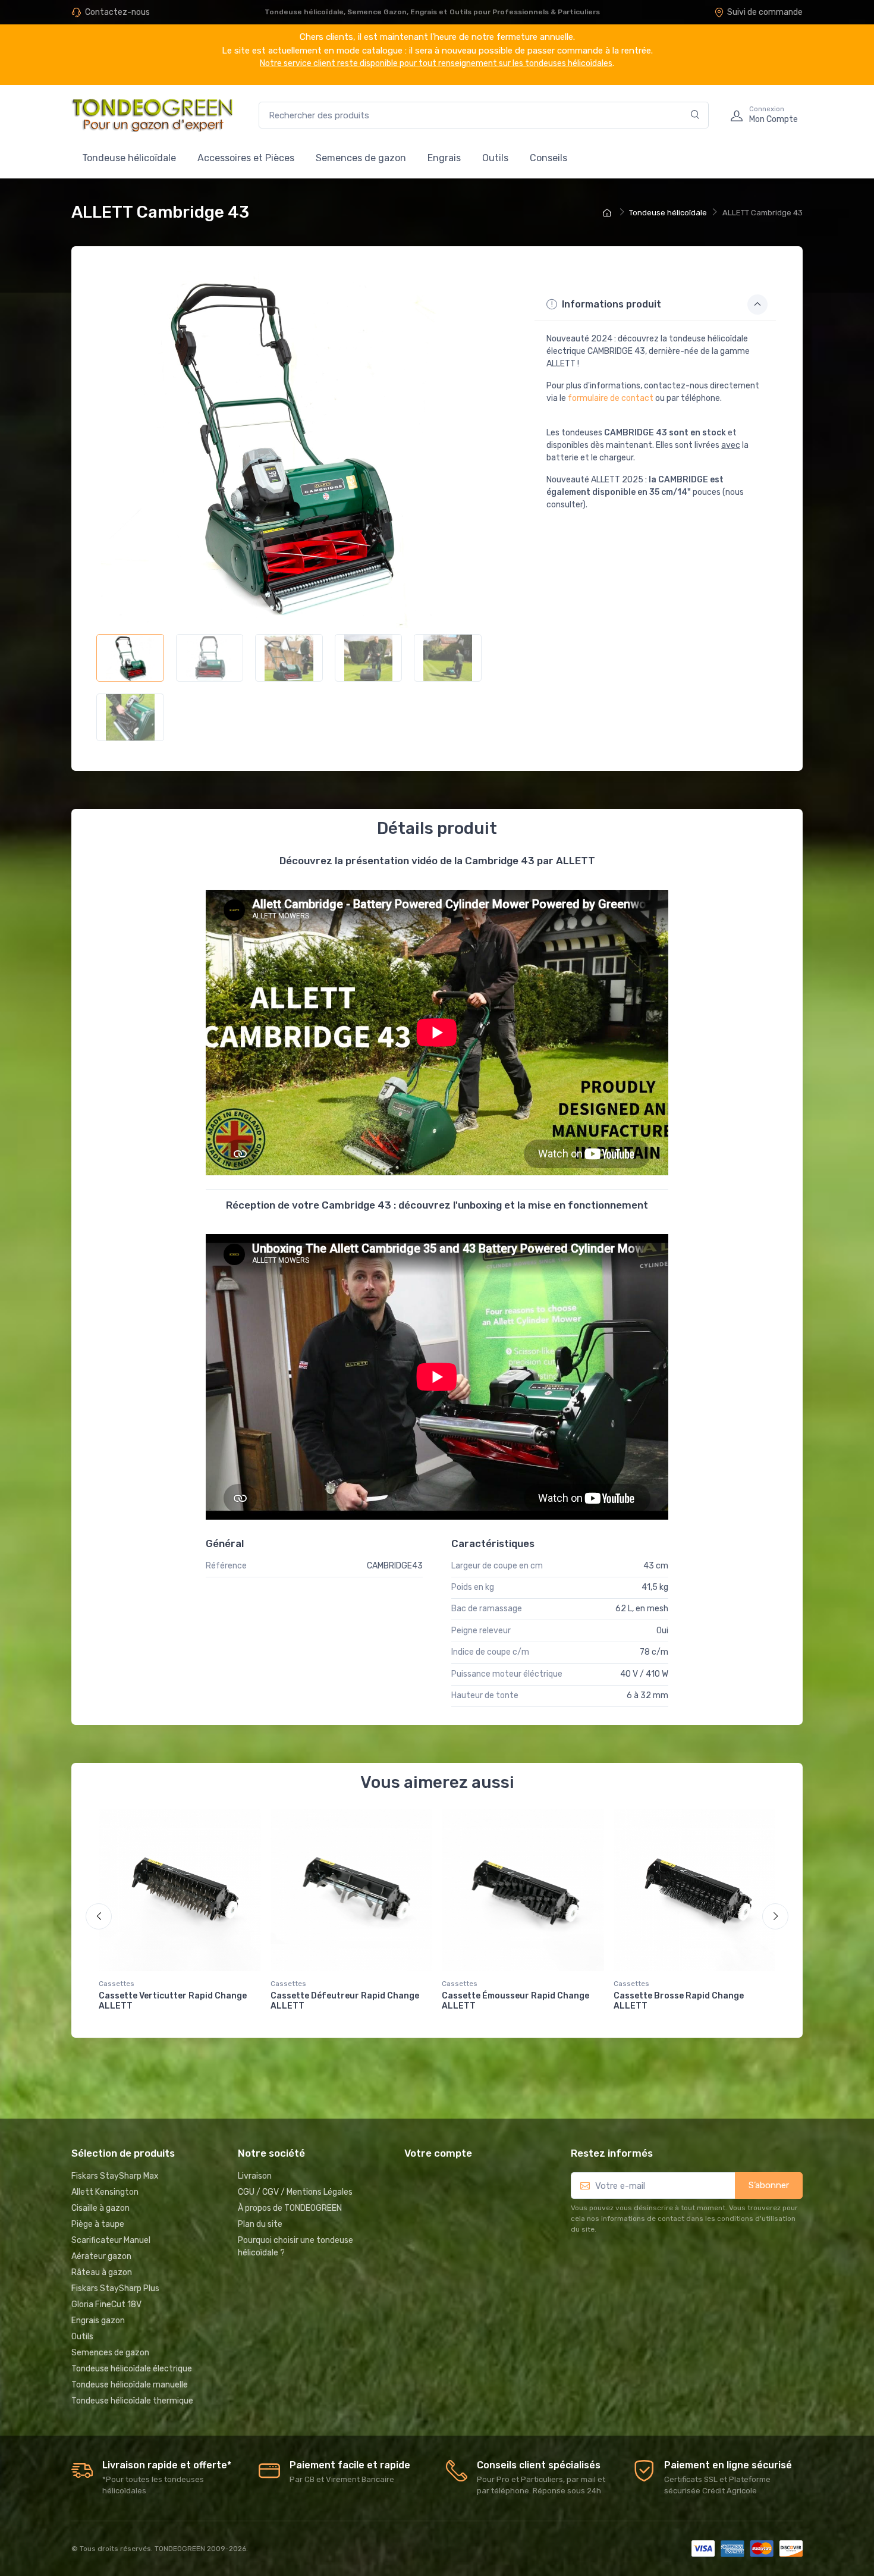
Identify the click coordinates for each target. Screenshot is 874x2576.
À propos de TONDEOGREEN (290, 2208)
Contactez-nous (117, 12)
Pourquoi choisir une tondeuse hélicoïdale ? (295, 2246)
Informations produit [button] (610, 304)
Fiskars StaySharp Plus (115, 2288)
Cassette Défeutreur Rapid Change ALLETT (345, 2001)
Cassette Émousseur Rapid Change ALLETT (515, 2001)
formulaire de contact (611, 398)
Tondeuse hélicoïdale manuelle (130, 2385)
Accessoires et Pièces (246, 158)
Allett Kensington (105, 2192)
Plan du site (260, 2224)
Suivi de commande (765, 12)
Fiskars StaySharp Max (115, 2176)
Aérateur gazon (101, 2256)
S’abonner (769, 2185)
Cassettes (117, 1984)
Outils (495, 158)
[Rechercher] (695, 115)
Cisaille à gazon (100, 2208)
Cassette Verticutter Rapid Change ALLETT (173, 2001)
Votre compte (438, 2153)
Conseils (548, 158)
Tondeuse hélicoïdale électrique (132, 2369)
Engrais (444, 158)
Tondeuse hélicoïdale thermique (132, 2401)
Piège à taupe (98, 2224)
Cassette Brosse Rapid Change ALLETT (679, 2001)
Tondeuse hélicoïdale (129, 158)
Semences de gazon (361, 158)
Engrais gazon (98, 2321)
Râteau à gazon (102, 2272)
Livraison (255, 2176)
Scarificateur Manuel (111, 2240)
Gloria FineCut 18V (106, 2304)
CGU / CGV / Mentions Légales (295, 2192)
